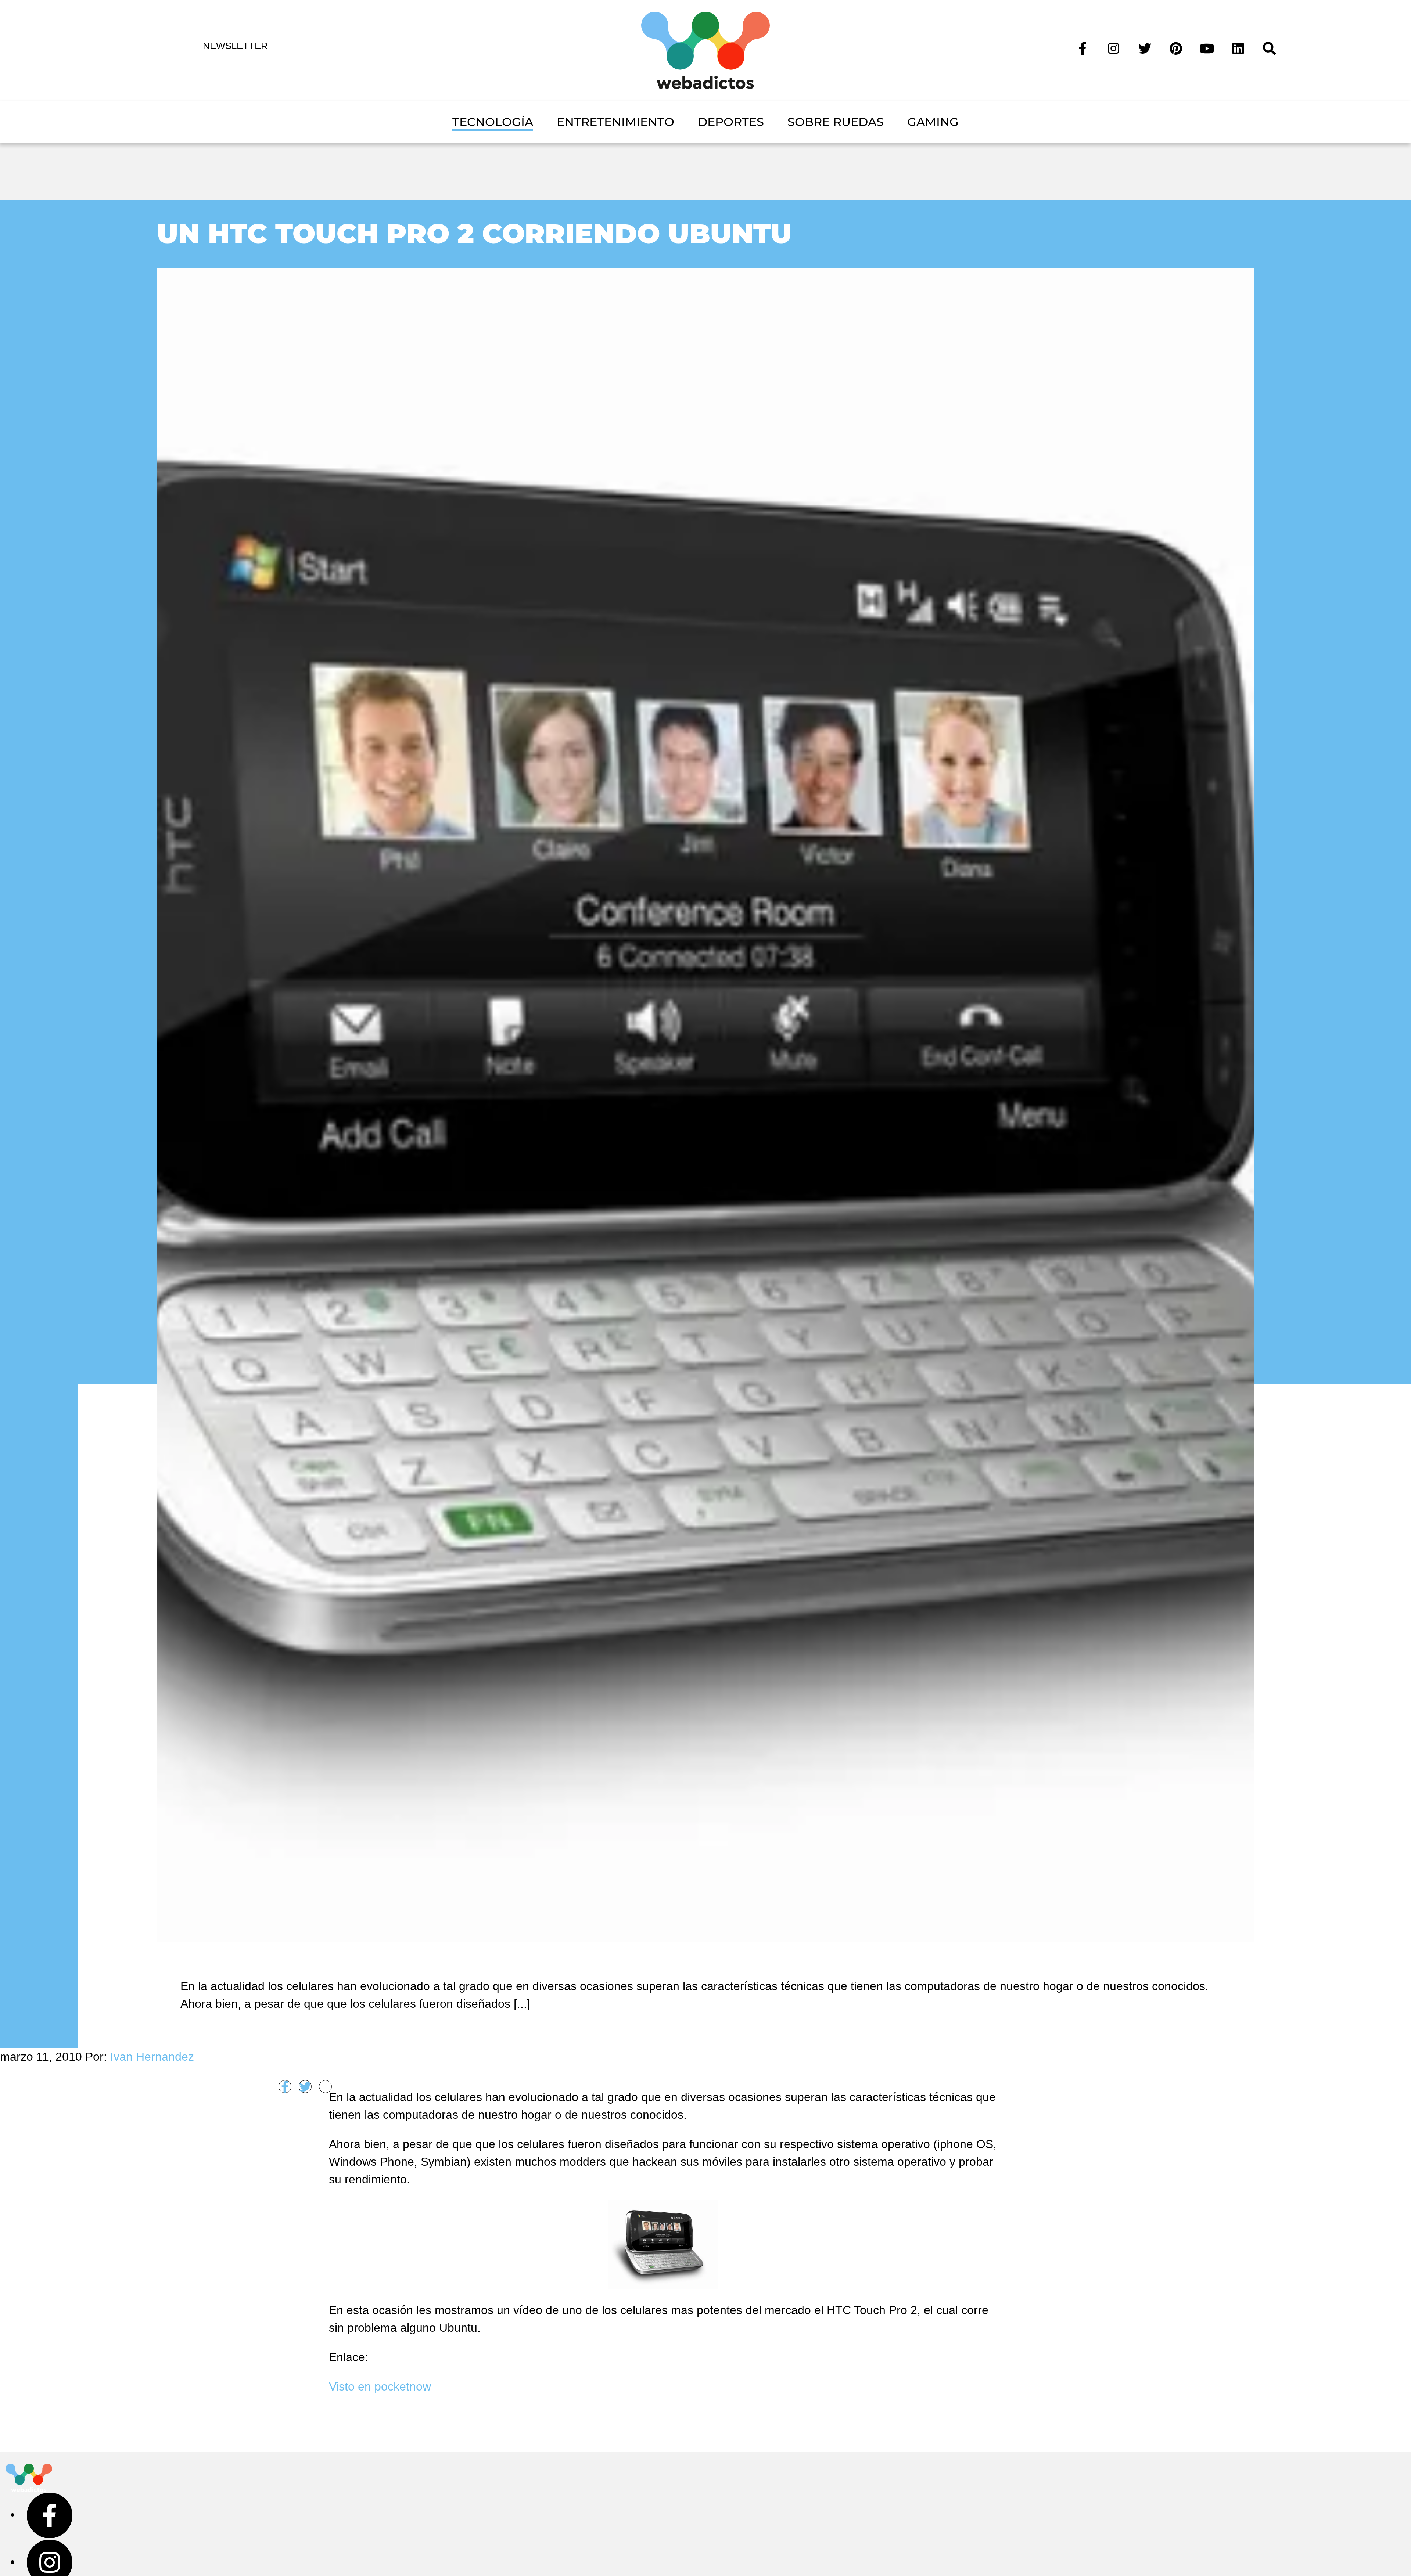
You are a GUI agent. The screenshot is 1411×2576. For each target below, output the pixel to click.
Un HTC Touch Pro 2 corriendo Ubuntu (474, 233)
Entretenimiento (615, 122)
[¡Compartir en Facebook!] (285, 2087)
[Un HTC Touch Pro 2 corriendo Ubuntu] (706, 1104)
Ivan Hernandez (152, 2057)
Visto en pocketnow (380, 2386)
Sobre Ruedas (836, 122)
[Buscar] (1269, 48)
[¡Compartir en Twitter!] (305, 2087)
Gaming (933, 122)
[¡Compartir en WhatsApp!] (325, 2087)
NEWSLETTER (235, 46)
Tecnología (493, 122)
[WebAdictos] (705, 50)
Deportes (731, 122)
